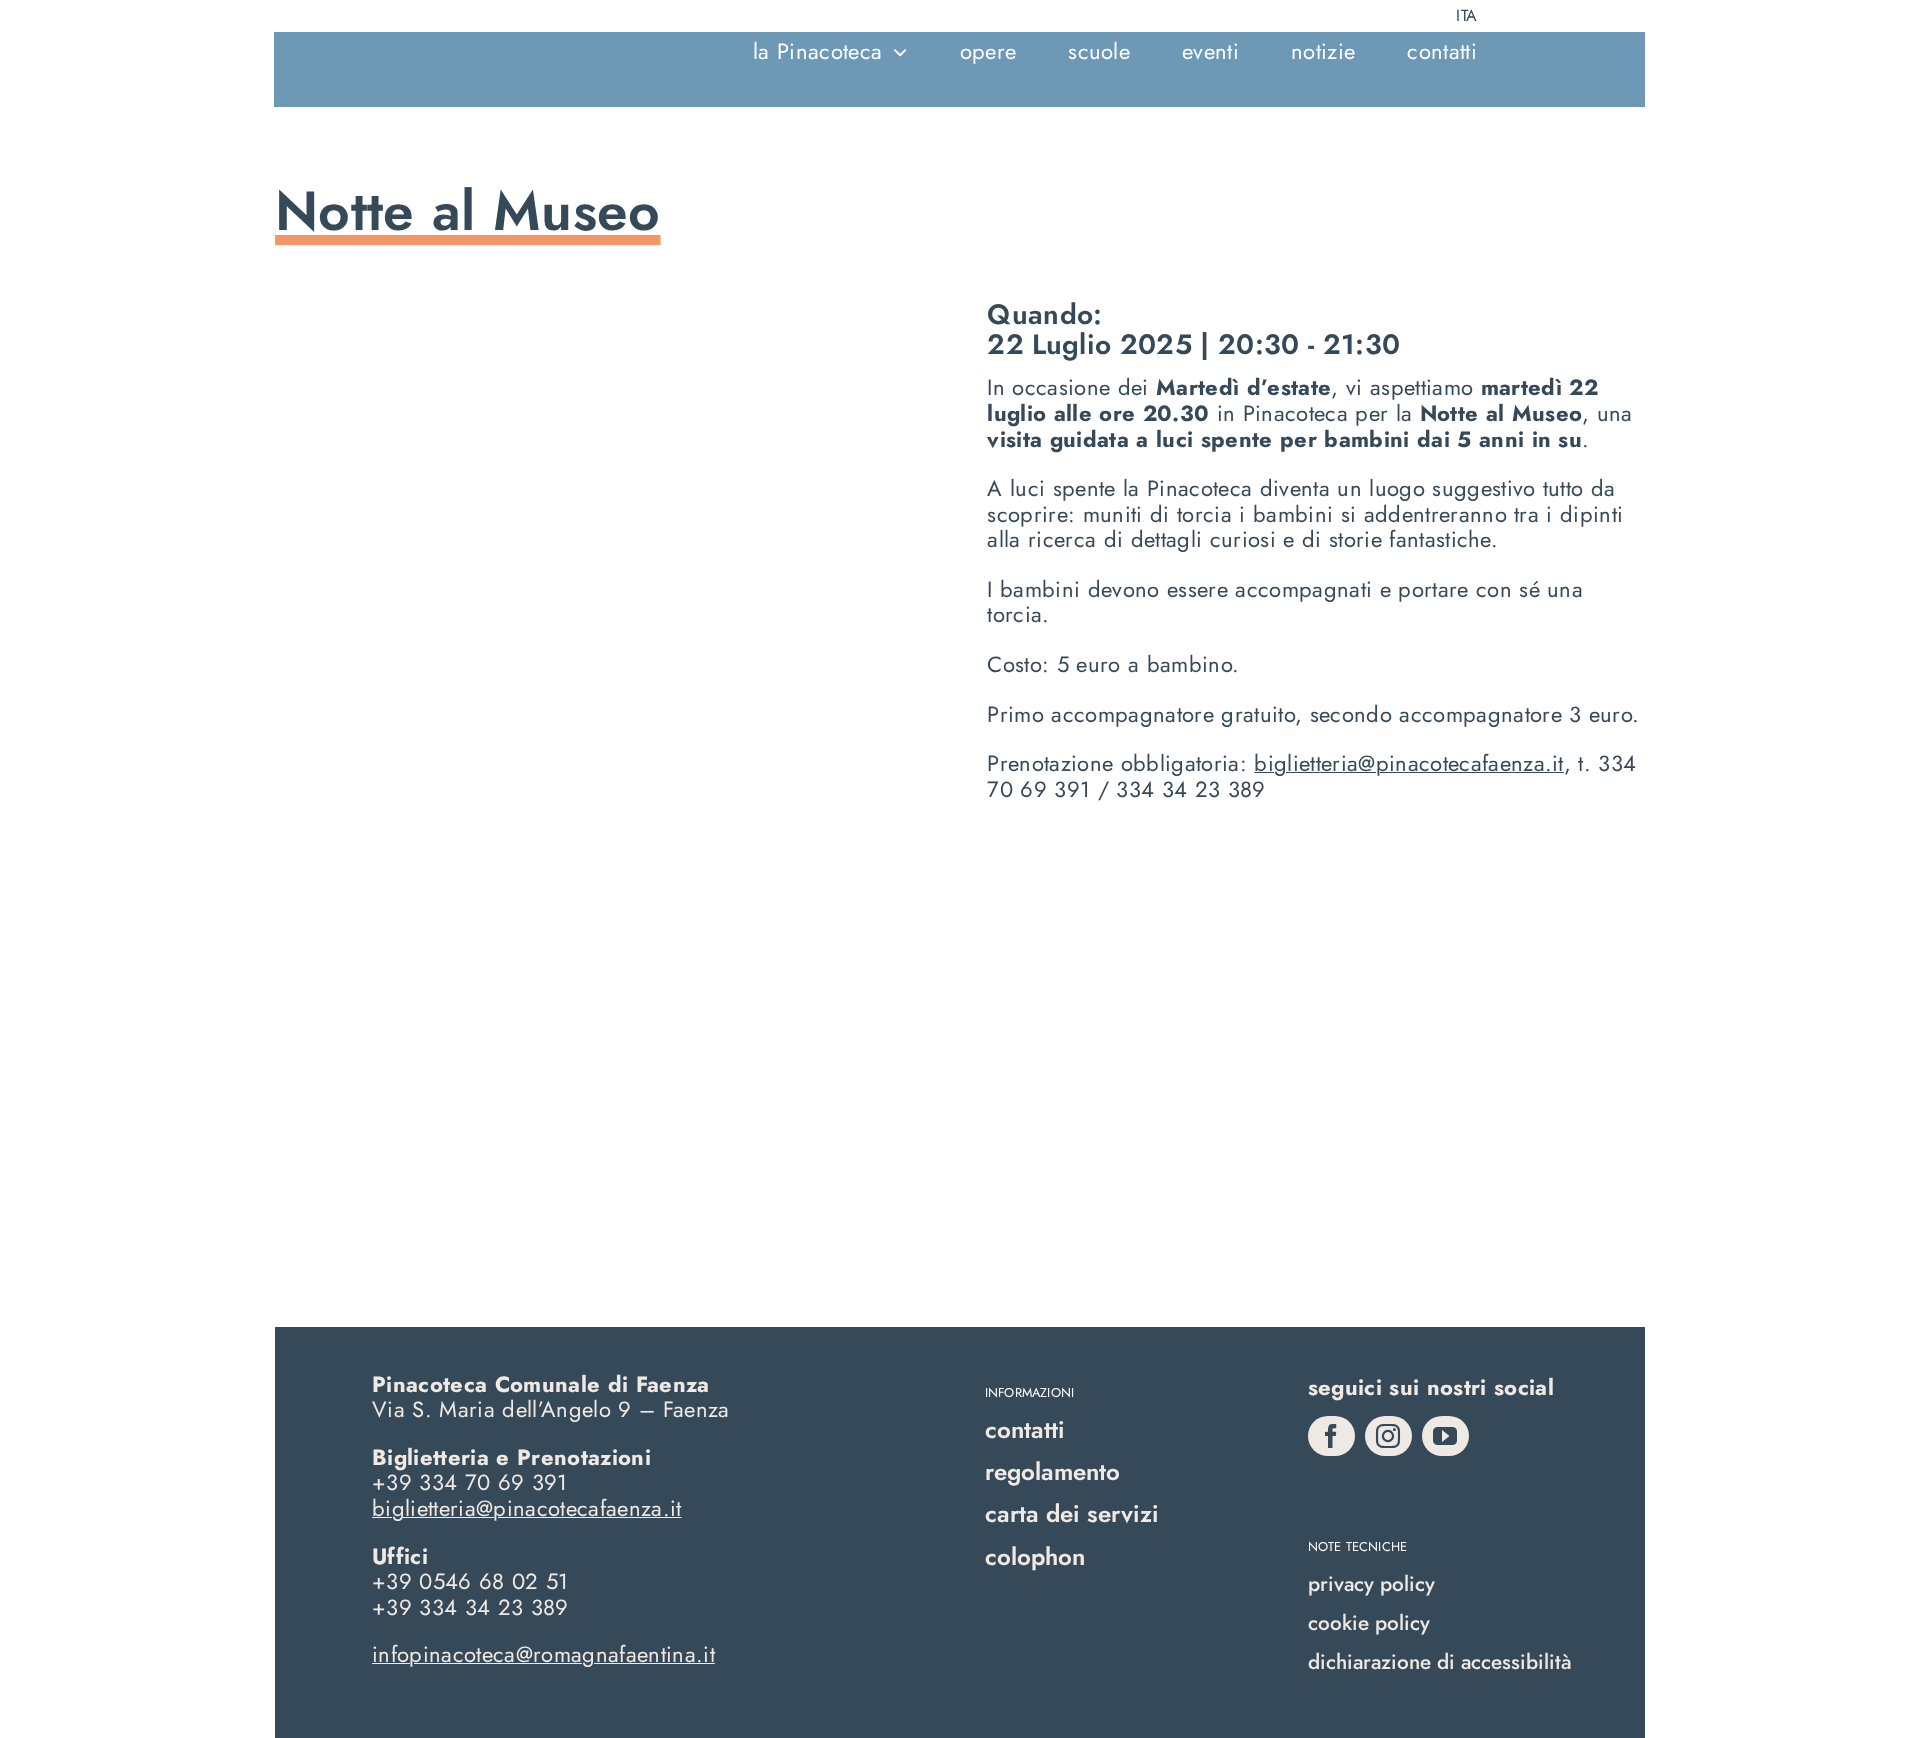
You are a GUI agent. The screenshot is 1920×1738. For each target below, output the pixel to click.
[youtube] (1445, 1436)
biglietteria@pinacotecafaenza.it (1409, 763)
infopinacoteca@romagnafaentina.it (543, 1654)
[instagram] (1388, 1436)
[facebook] (1331, 1436)
